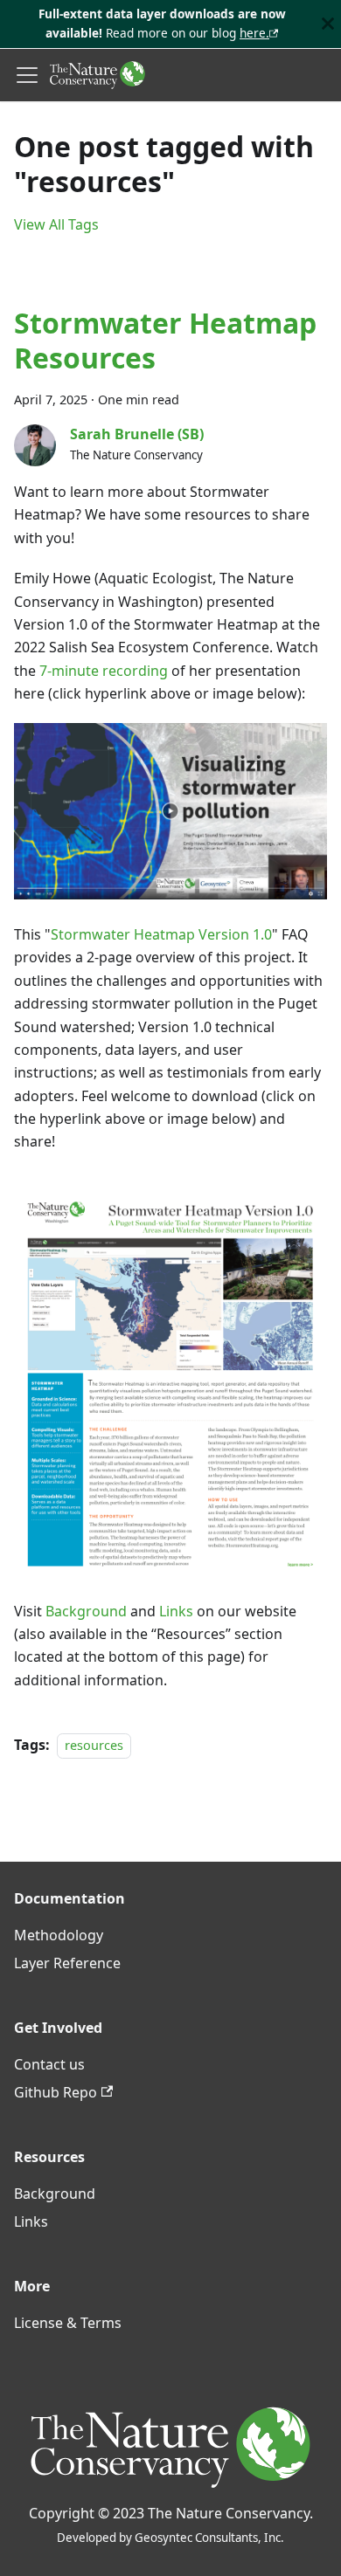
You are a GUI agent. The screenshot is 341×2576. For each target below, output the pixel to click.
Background (86, 1611)
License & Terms (68, 2323)
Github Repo (56, 2092)
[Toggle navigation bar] (27, 75)
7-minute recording (104, 671)
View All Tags (56, 224)
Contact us (49, 2064)
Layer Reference (67, 1963)
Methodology (59, 1935)
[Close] (328, 24)
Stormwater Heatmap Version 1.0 (161, 934)
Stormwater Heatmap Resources (165, 340)
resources (94, 1745)
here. (254, 33)
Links (176, 1611)
